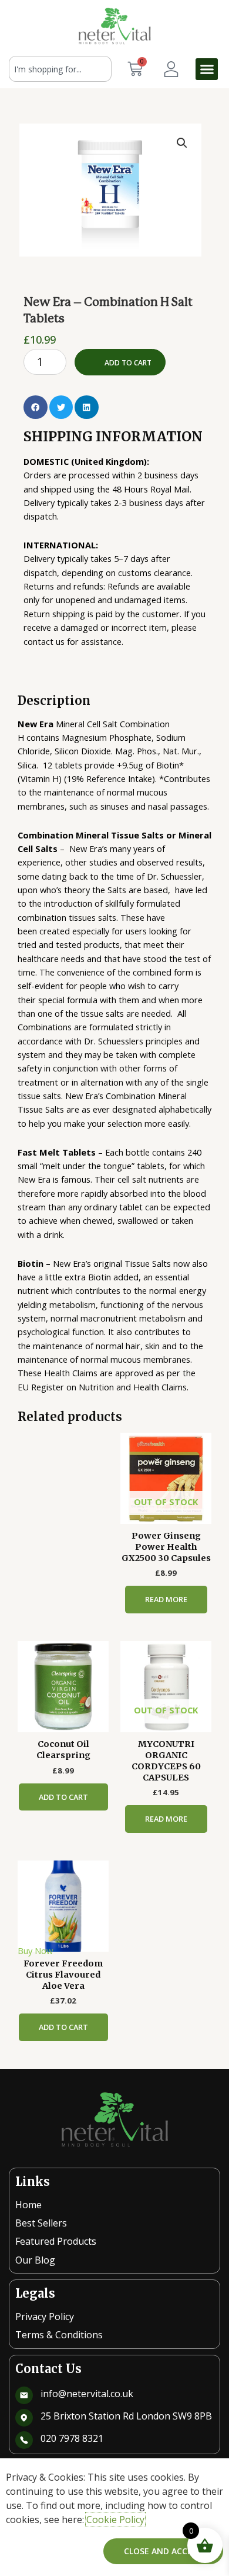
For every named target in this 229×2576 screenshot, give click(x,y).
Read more (166, 1599)
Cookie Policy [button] (115, 2520)
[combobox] (60, 69)
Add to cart (128, 363)
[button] (207, 69)
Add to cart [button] (63, 1797)
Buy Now (35, 1951)
